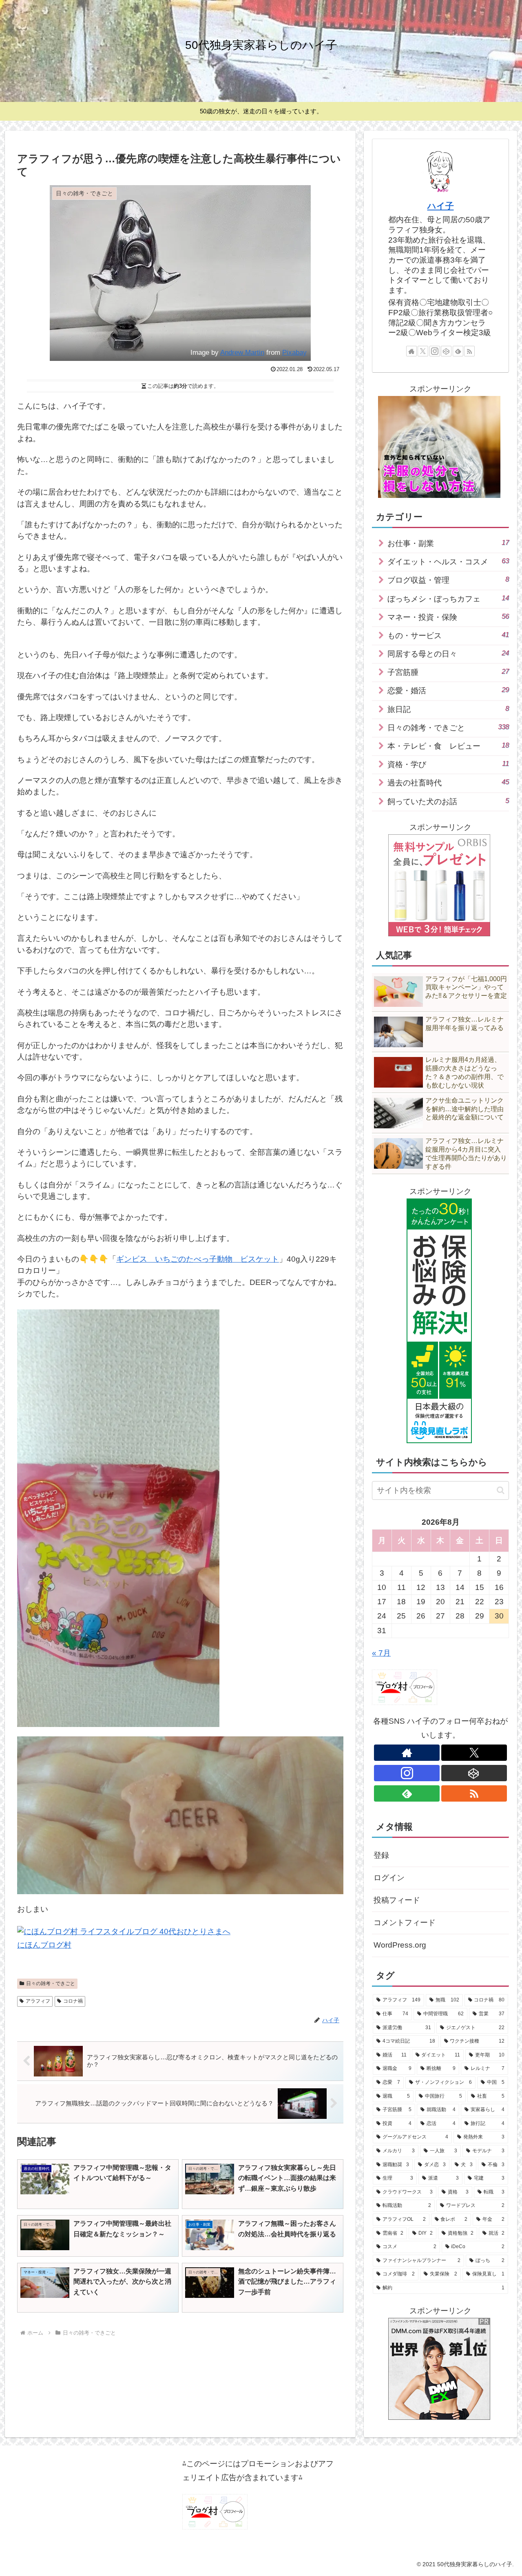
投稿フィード (397, 1900)
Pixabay (294, 353)
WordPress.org (400, 1945)
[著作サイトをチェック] (411, 351)
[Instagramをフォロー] (435, 351)
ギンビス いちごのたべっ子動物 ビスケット (198, 1259)
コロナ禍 (73, 2001)
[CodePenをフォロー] (446, 351)
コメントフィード (405, 1923)
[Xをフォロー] (423, 351)
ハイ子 (441, 206)
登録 (381, 1855)
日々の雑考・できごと (51, 1983)
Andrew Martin (242, 353)
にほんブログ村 (44, 1945)
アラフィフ (38, 2001)
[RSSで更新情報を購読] (469, 351)
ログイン (389, 1878)
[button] (501, 1490)
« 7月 (381, 1653)
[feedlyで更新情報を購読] (458, 351)
